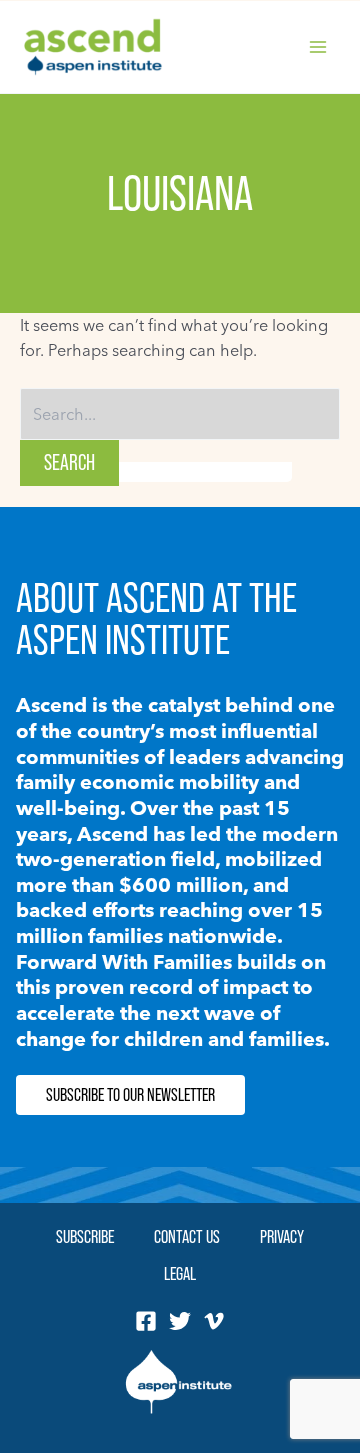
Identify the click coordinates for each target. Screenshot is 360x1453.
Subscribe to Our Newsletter (130, 1095)
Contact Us (187, 1236)
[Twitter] (180, 1321)
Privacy (282, 1236)
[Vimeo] (214, 1321)
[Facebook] (146, 1321)
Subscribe (85, 1236)
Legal (180, 1273)
